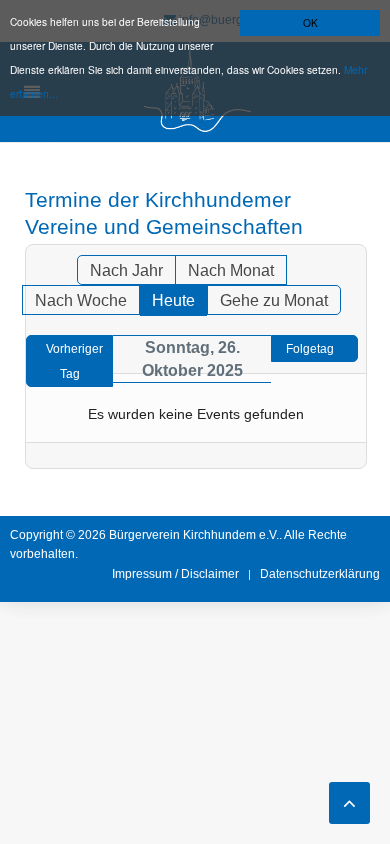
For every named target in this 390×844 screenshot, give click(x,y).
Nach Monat (231, 270)
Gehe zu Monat (274, 300)
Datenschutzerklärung (320, 574)
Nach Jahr (126, 270)
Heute (173, 300)
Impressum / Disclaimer (175, 574)
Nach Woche (81, 300)
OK (310, 22)
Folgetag (310, 349)
